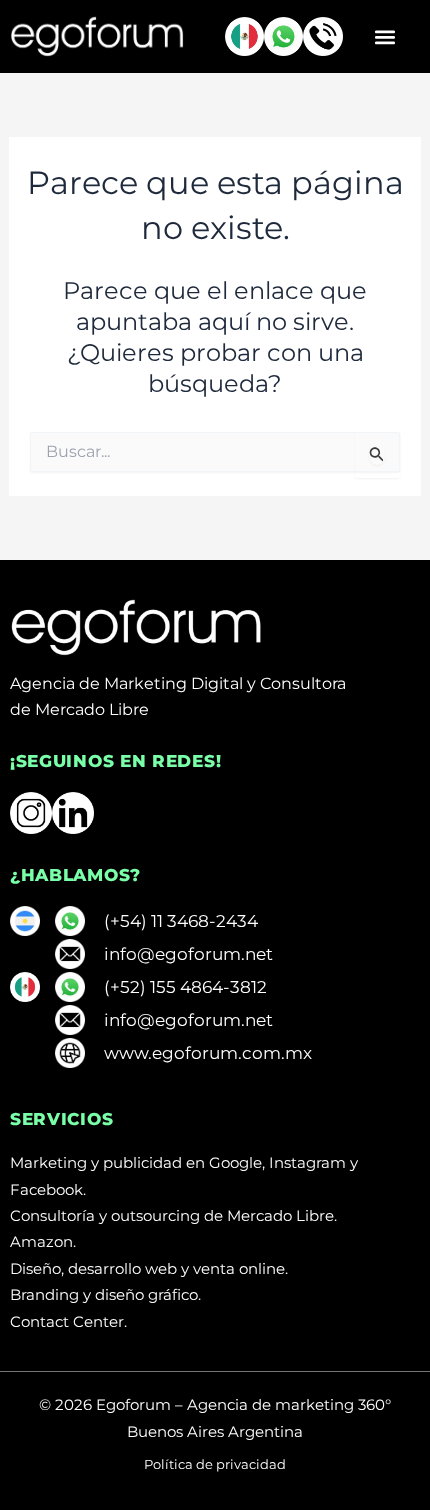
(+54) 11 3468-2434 (181, 921)
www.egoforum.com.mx (208, 1053)
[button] (384, 36)
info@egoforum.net (188, 954)
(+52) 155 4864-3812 (185, 987)
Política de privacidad (215, 1464)
